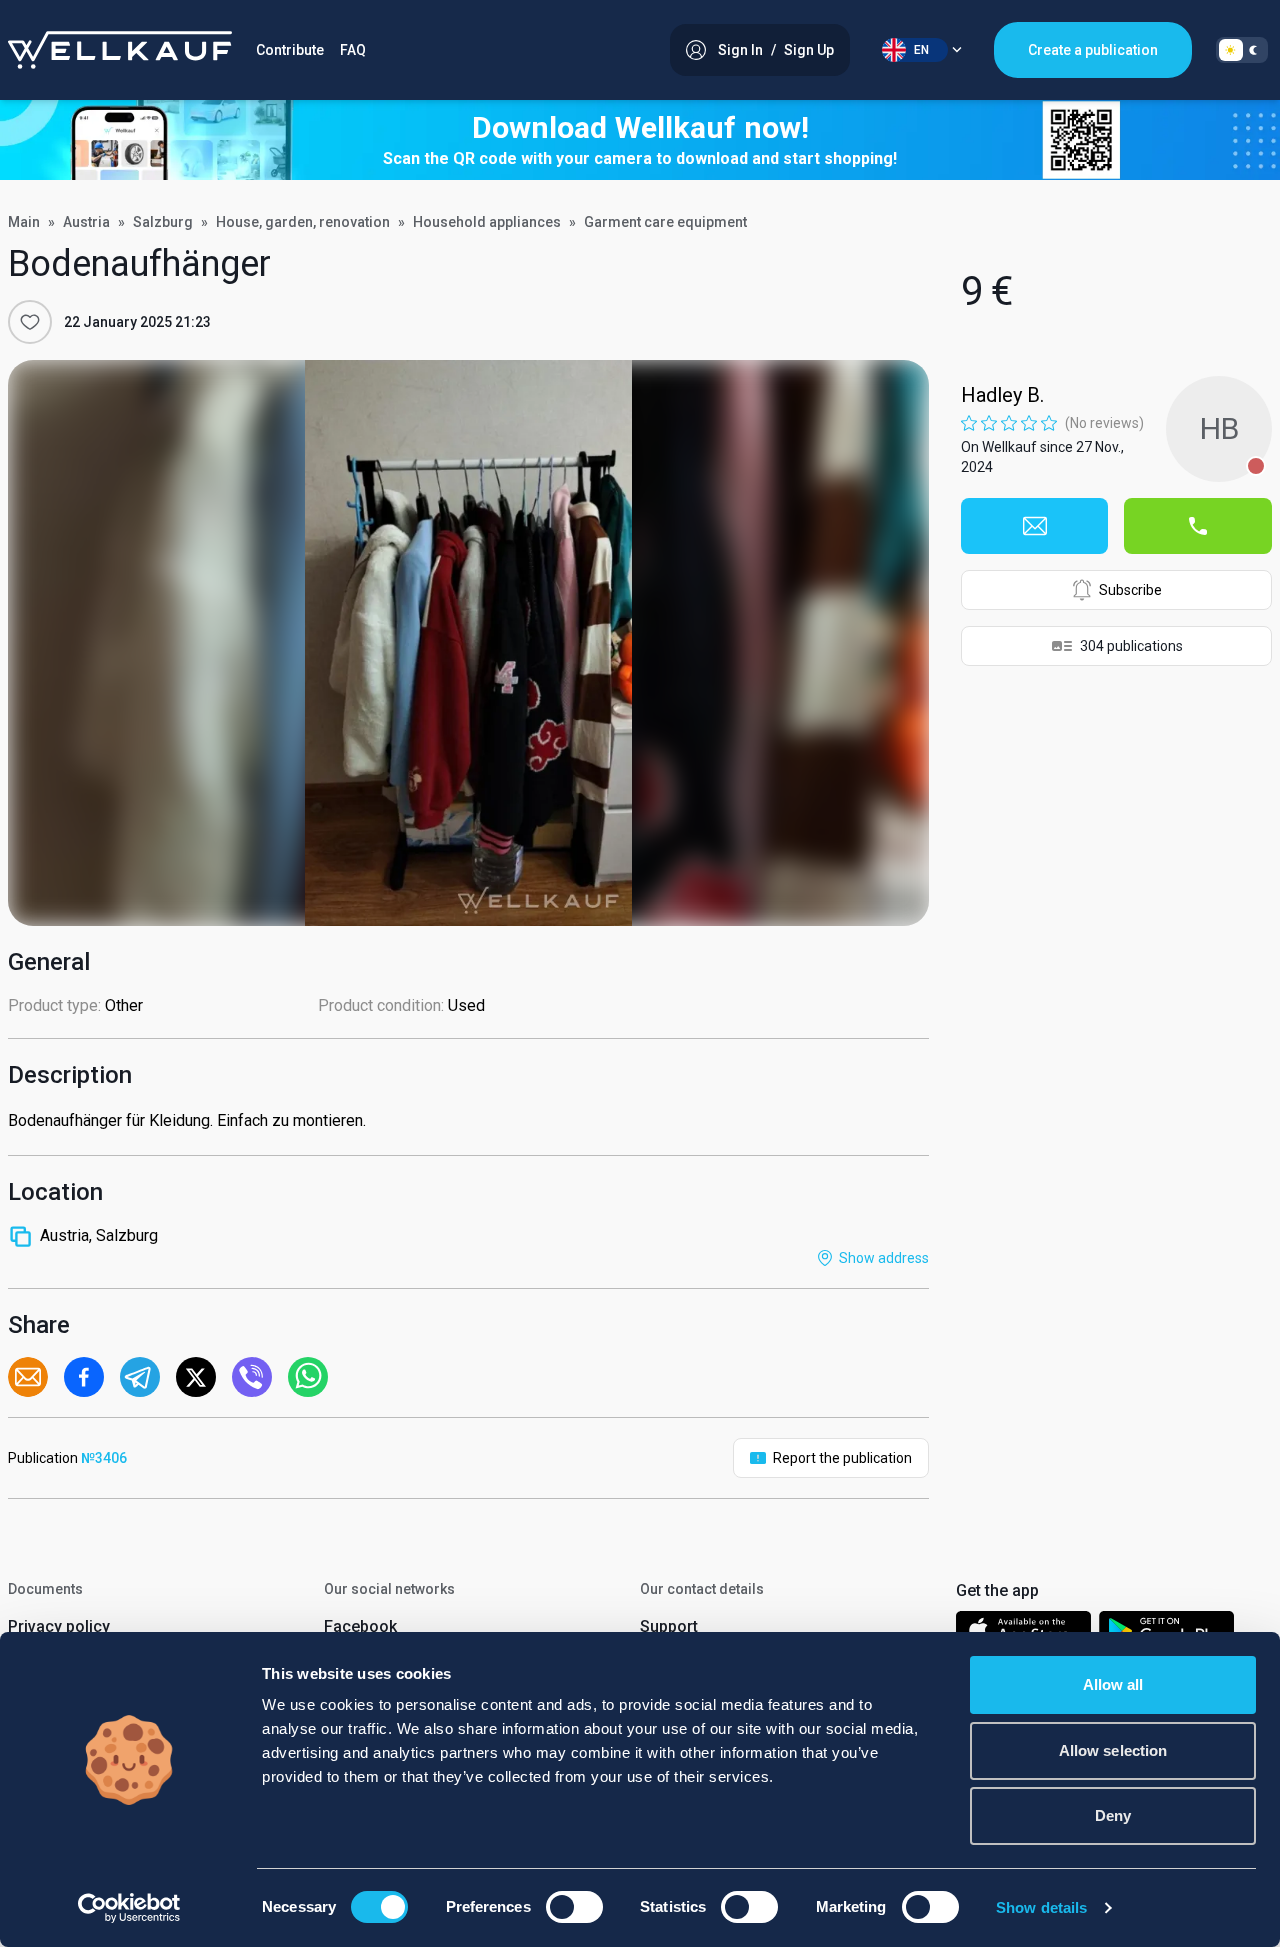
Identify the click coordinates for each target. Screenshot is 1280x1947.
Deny (1113, 1815)
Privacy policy (59, 1626)
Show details (1041, 1907)
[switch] (574, 1907)
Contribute (290, 50)
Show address (884, 1258)
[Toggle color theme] (1242, 50)
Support (669, 1626)
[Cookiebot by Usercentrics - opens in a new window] (129, 1908)
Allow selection (1113, 1750)
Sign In (740, 50)
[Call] (1198, 526)
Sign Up (809, 50)
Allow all (1113, 1684)
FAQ (353, 50)
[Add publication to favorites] (30, 322)
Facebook (360, 1626)
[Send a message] (1035, 526)
